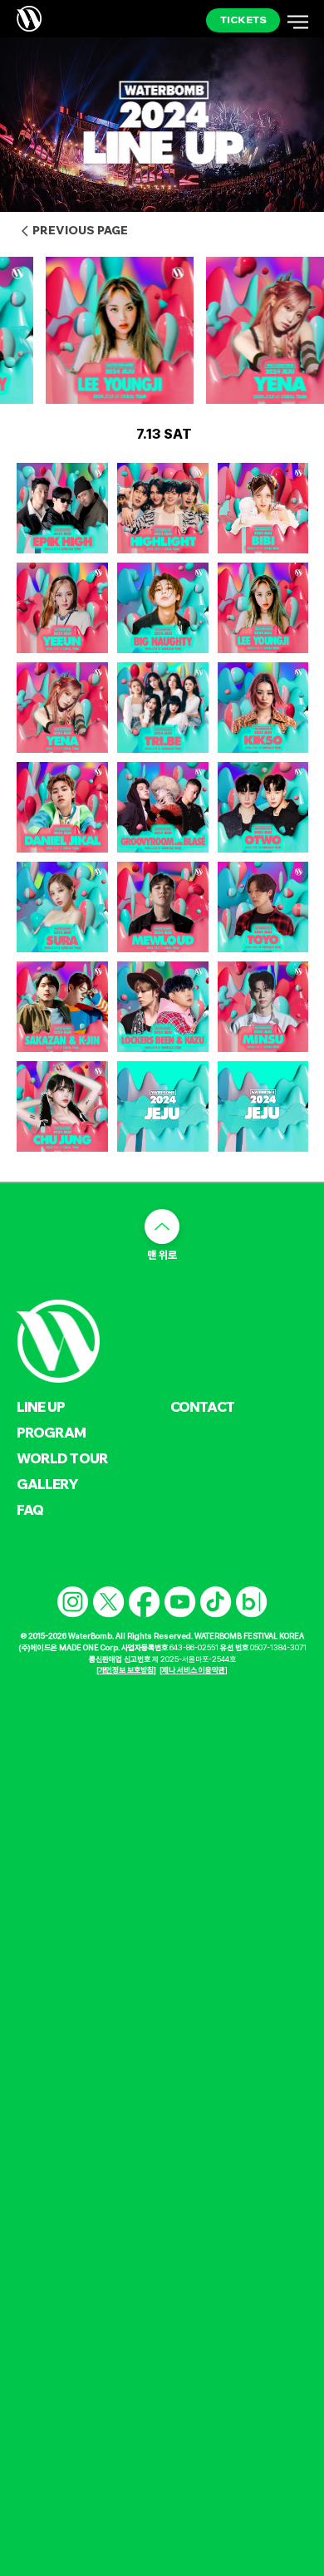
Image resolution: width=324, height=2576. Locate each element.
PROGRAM (52, 1432)
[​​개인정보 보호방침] (126, 1670)
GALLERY (48, 1484)
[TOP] (162, 1227)
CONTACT (202, 1406)
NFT (183, 1484)
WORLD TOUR (63, 1458)
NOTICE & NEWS (223, 1432)
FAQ (30, 1509)
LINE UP (41, 1406)
